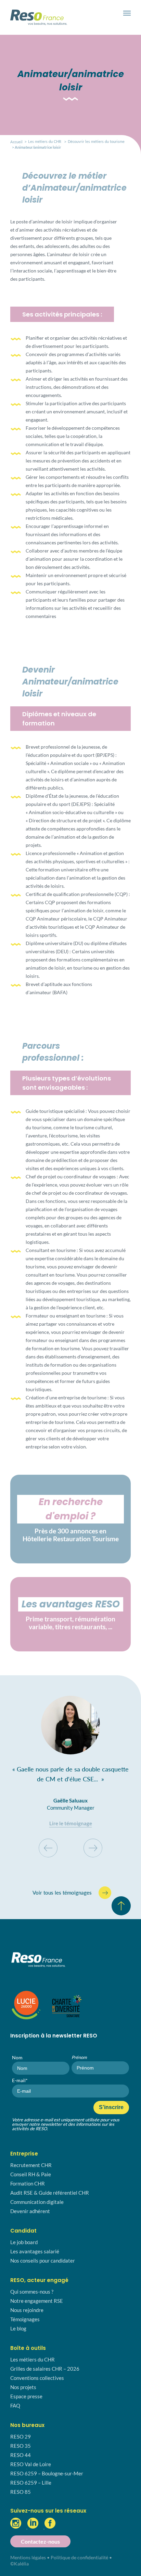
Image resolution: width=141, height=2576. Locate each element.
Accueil (16, 142)
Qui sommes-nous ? (32, 2292)
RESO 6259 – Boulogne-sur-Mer (47, 2473)
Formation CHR (28, 2183)
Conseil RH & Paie (31, 2174)
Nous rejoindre (27, 2310)
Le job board (24, 2242)
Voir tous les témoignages (62, 1893)
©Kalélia (20, 2564)
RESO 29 (21, 2437)
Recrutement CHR (31, 2165)
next (93, 1848)
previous (48, 1848)
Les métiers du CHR (45, 141)
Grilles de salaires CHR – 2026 (45, 2369)
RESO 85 (21, 2492)
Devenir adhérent (30, 2211)
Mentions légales (28, 2557)
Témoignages (25, 2319)
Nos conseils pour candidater (43, 2261)
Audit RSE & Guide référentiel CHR (50, 2193)
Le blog (18, 2328)
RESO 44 (21, 2455)
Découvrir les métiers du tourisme (96, 141)
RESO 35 (21, 2446)
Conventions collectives (37, 2378)
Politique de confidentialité (79, 2557)
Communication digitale (37, 2202)
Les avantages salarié (35, 2251)
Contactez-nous (40, 2541)
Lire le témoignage (71, 1823)
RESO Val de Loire (31, 2464)
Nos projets (23, 2387)
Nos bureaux (27, 2425)
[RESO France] (23, 20)
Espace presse (26, 2396)
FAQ (15, 2405)
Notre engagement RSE (37, 2301)
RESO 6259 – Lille (31, 2483)
